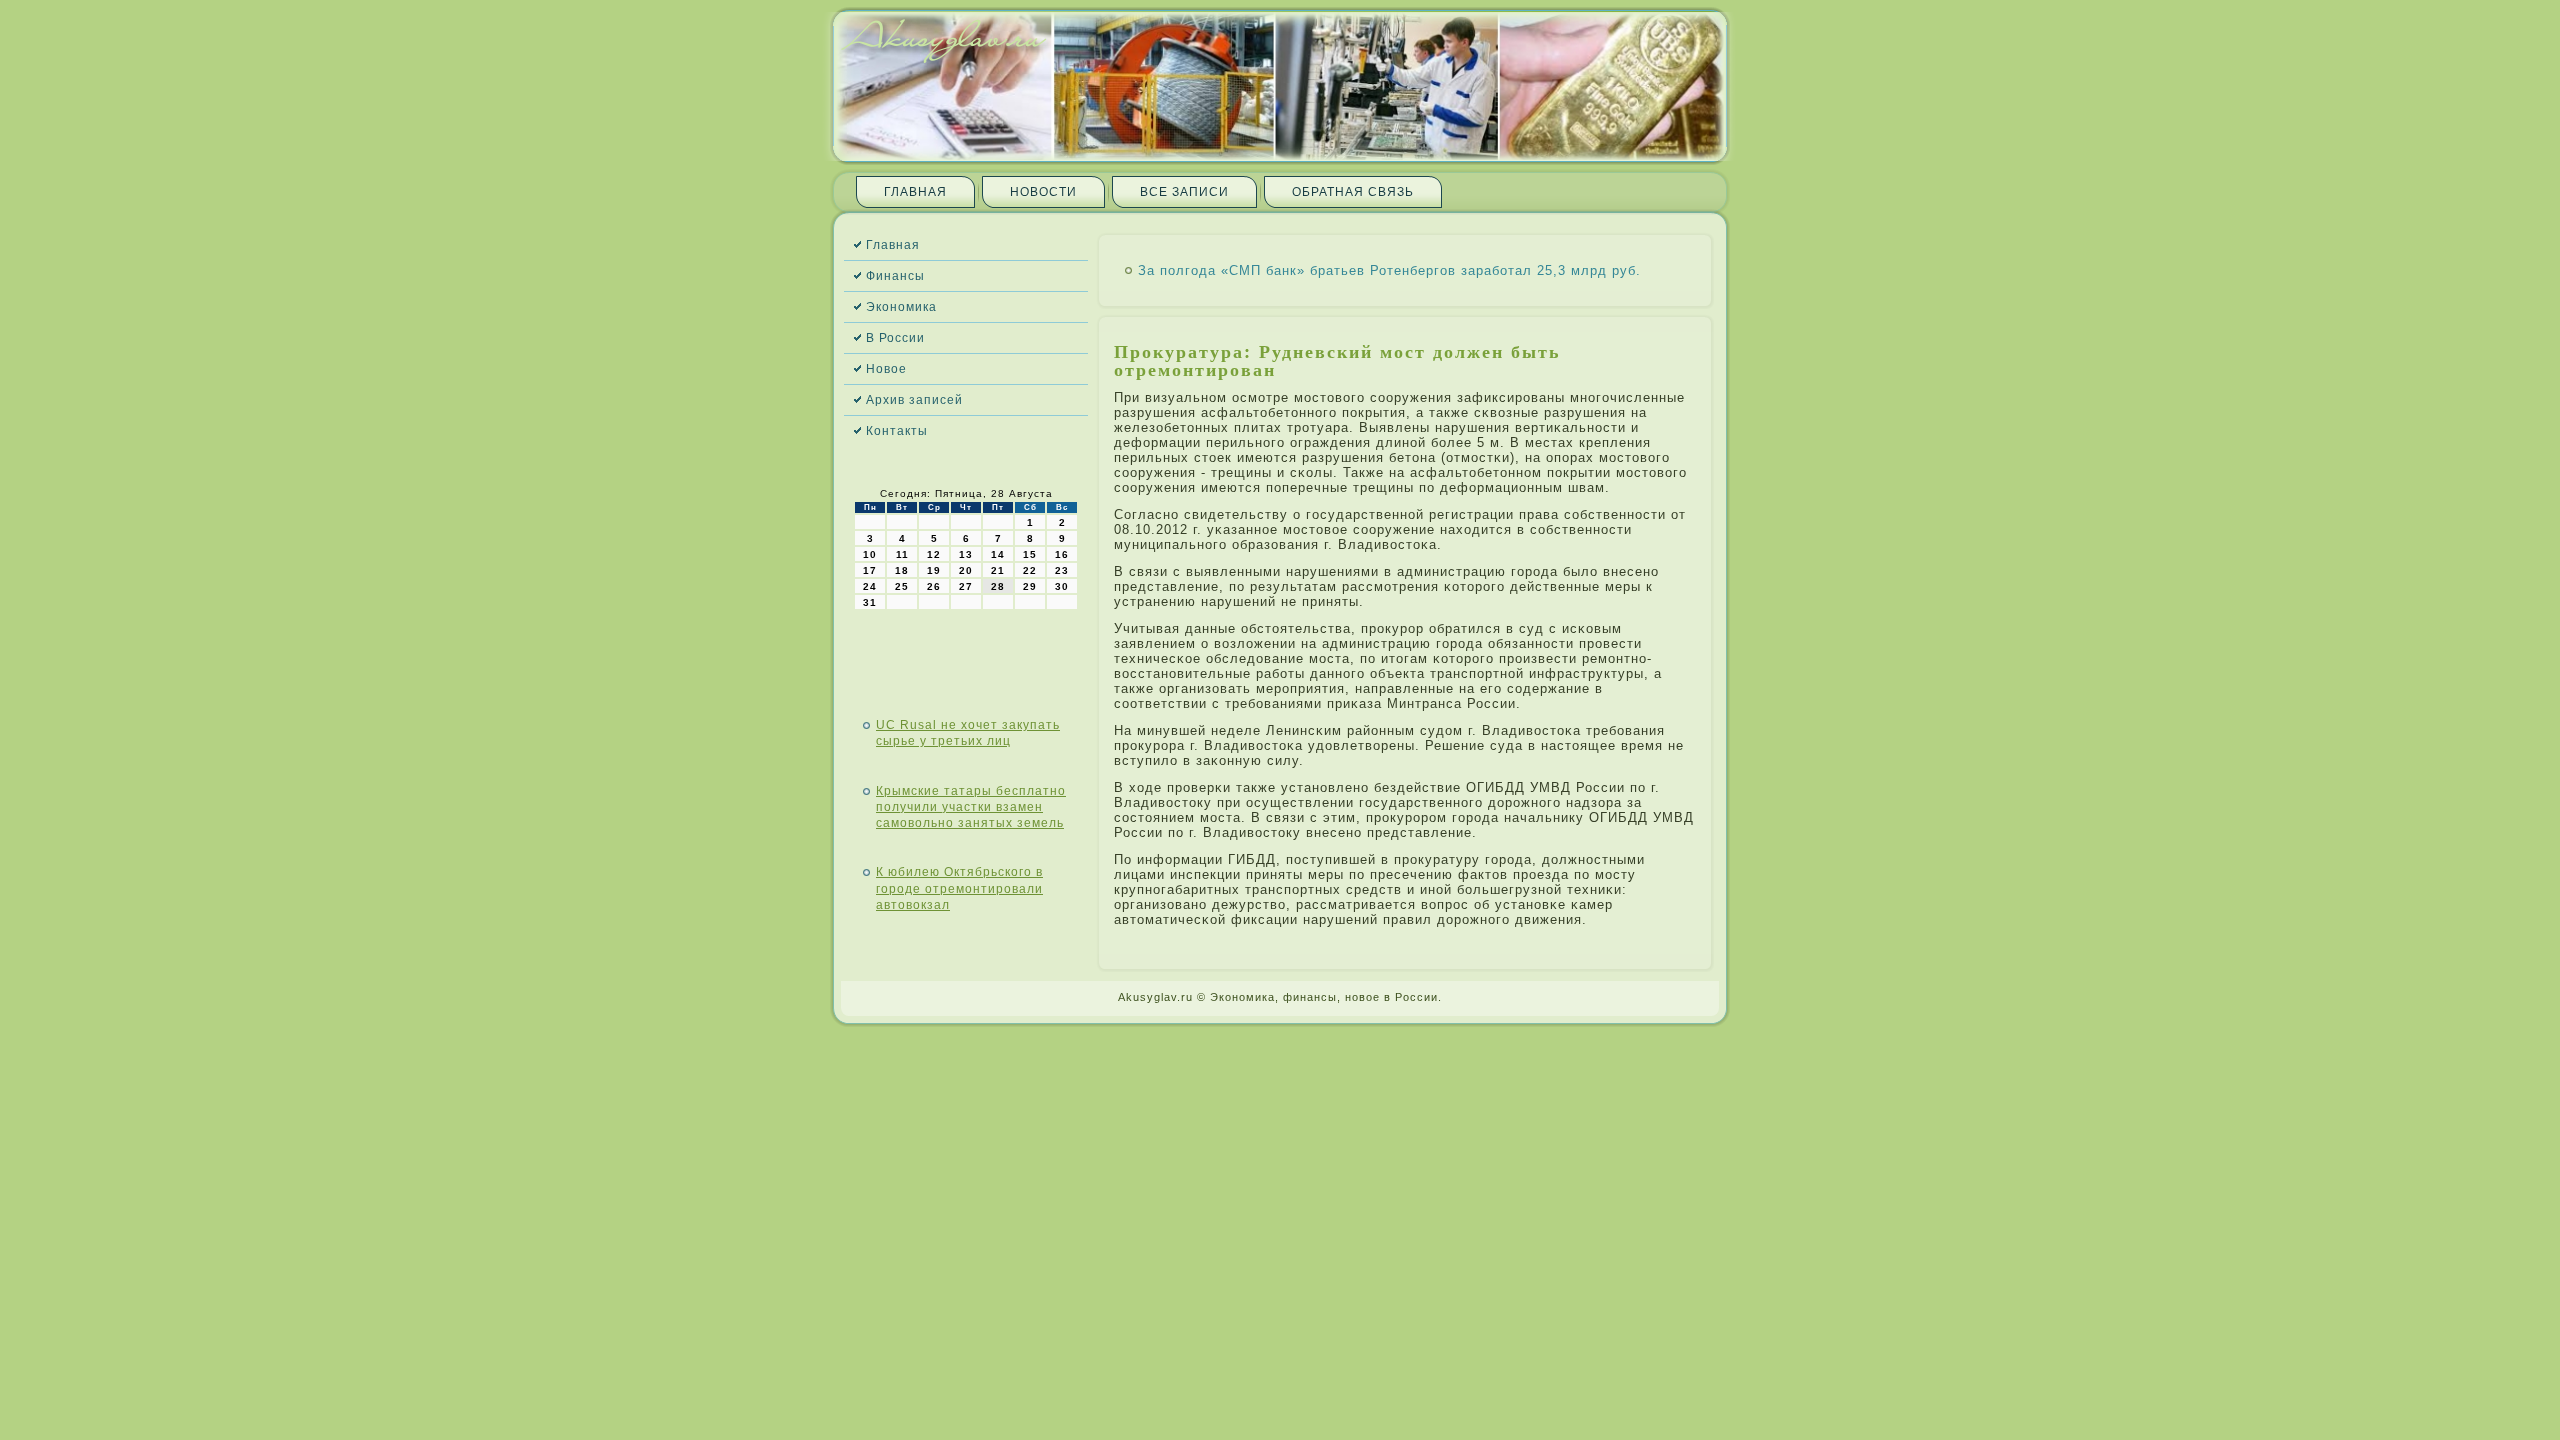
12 (934, 554)
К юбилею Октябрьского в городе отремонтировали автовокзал (959, 888)
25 (902, 586)
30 (1062, 586)
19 (934, 570)
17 (870, 570)
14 (998, 554)
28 (998, 586)
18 (902, 570)
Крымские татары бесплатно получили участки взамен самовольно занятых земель (971, 807)
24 (870, 586)
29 (1030, 586)
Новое (886, 369)
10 (870, 554)
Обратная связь (1353, 192)
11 (902, 554)
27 (966, 586)
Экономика (901, 307)
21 (998, 570)
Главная (915, 192)
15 (1030, 554)
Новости (1043, 192)
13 (966, 554)
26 (934, 586)
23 (1062, 570)
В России (895, 338)
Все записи (1184, 192)
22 (1030, 570)
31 (870, 602)
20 (966, 570)
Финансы (895, 276)
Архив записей (914, 400)
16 (1062, 554)
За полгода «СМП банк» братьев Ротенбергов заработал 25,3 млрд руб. (1389, 270)
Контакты (897, 431)
